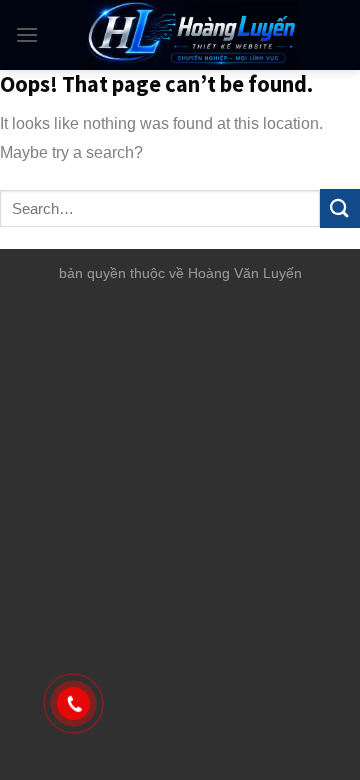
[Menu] (27, 34)
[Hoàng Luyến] (192, 35)
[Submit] (340, 208)
